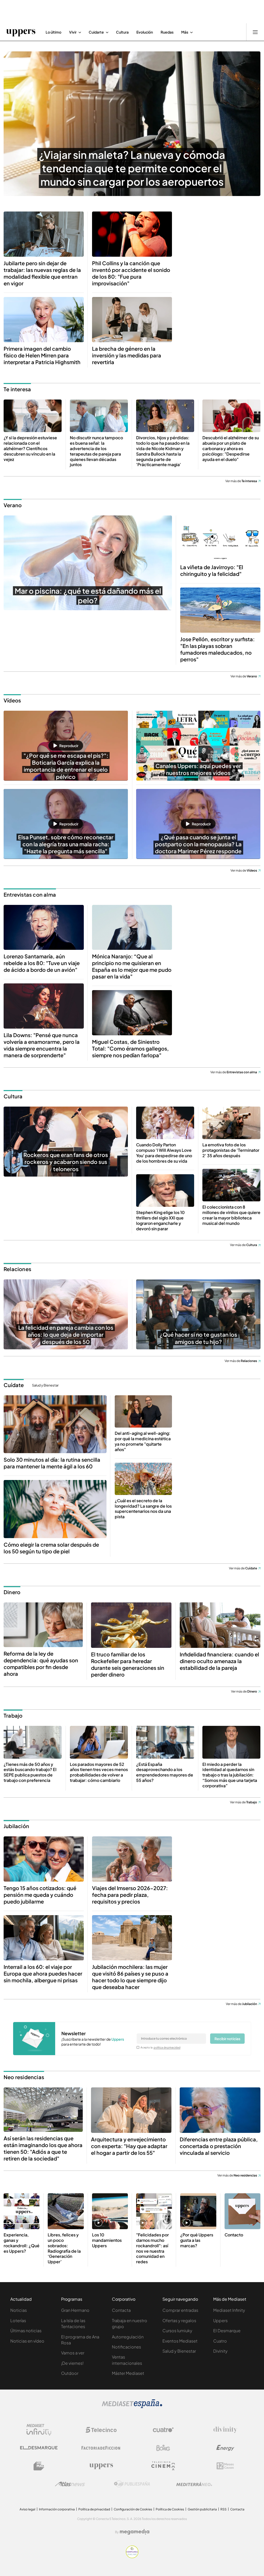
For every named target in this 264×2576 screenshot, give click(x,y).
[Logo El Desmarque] (39, 2448)
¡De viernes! (72, 2363)
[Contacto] (242, 2211)
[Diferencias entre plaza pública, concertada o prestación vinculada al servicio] (220, 2110)
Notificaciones (126, 2347)
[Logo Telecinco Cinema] (163, 2466)
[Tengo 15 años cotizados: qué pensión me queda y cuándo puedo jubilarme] (44, 1859)
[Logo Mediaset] (132, 2407)
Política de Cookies (170, 2509)
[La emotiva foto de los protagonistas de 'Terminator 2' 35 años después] (231, 1123)
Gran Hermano (75, 2310)
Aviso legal (27, 2509)
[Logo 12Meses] (225, 2466)
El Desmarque (227, 2331)
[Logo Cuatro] (163, 2430)
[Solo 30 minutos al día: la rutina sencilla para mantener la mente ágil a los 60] (55, 1424)
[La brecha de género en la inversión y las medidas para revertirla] (132, 320)
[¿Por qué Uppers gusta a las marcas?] (198, 2211)
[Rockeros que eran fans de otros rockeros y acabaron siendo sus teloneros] (66, 1142)
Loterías (18, 2320)
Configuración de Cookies (133, 2509)
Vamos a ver (73, 2353)
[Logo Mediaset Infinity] (39, 2430)
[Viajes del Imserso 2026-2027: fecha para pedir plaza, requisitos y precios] (132, 1859)
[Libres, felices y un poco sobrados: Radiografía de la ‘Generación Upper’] (66, 2211)
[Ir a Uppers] (21, 32)
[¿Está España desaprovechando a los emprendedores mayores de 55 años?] (165, 1742)
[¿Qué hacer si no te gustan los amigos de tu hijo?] (198, 1314)
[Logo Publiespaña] (132, 2484)
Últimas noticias (26, 2331)
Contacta (121, 2310)
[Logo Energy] (225, 2448)
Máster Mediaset (128, 2373)
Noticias (19, 2310)
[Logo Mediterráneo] (194, 2484)
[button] (66, 746)
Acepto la (160, 2047)
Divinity (220, 2351)
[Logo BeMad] (39, 2466)
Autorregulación (128, 2337)
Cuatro (220, 2341)
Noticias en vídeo (27, 2341)
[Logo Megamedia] (135, 2532)
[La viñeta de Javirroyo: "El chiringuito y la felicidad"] (220, 538)
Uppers (220, 2320)
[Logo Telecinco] (101, 2430)
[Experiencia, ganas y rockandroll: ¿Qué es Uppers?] (22, 2211)
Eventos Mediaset (180, 2341)
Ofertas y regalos (179, 2320)
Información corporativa (57, 2509)
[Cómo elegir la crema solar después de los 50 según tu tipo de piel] (55, 1509)
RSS (224, 2509)
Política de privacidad (94, 2509)
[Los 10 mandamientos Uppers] (110, 2211)
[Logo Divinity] (225, 2430)
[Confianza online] (132, 2557)
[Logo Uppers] (101, 2466)
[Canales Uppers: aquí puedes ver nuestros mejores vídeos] (198, 746)
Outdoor (70, 2373)
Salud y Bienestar (45, 1385)
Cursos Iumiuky (177, 2331)
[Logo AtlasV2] (70, 2484)
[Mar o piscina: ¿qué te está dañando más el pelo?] (88, 563)
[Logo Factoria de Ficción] (101, 2448)
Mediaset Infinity (229, 2310)
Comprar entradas (180, 2310)
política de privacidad (167, 2047)
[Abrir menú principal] (255, 32)
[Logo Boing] (163, 2448)
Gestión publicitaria (202, 2509)
